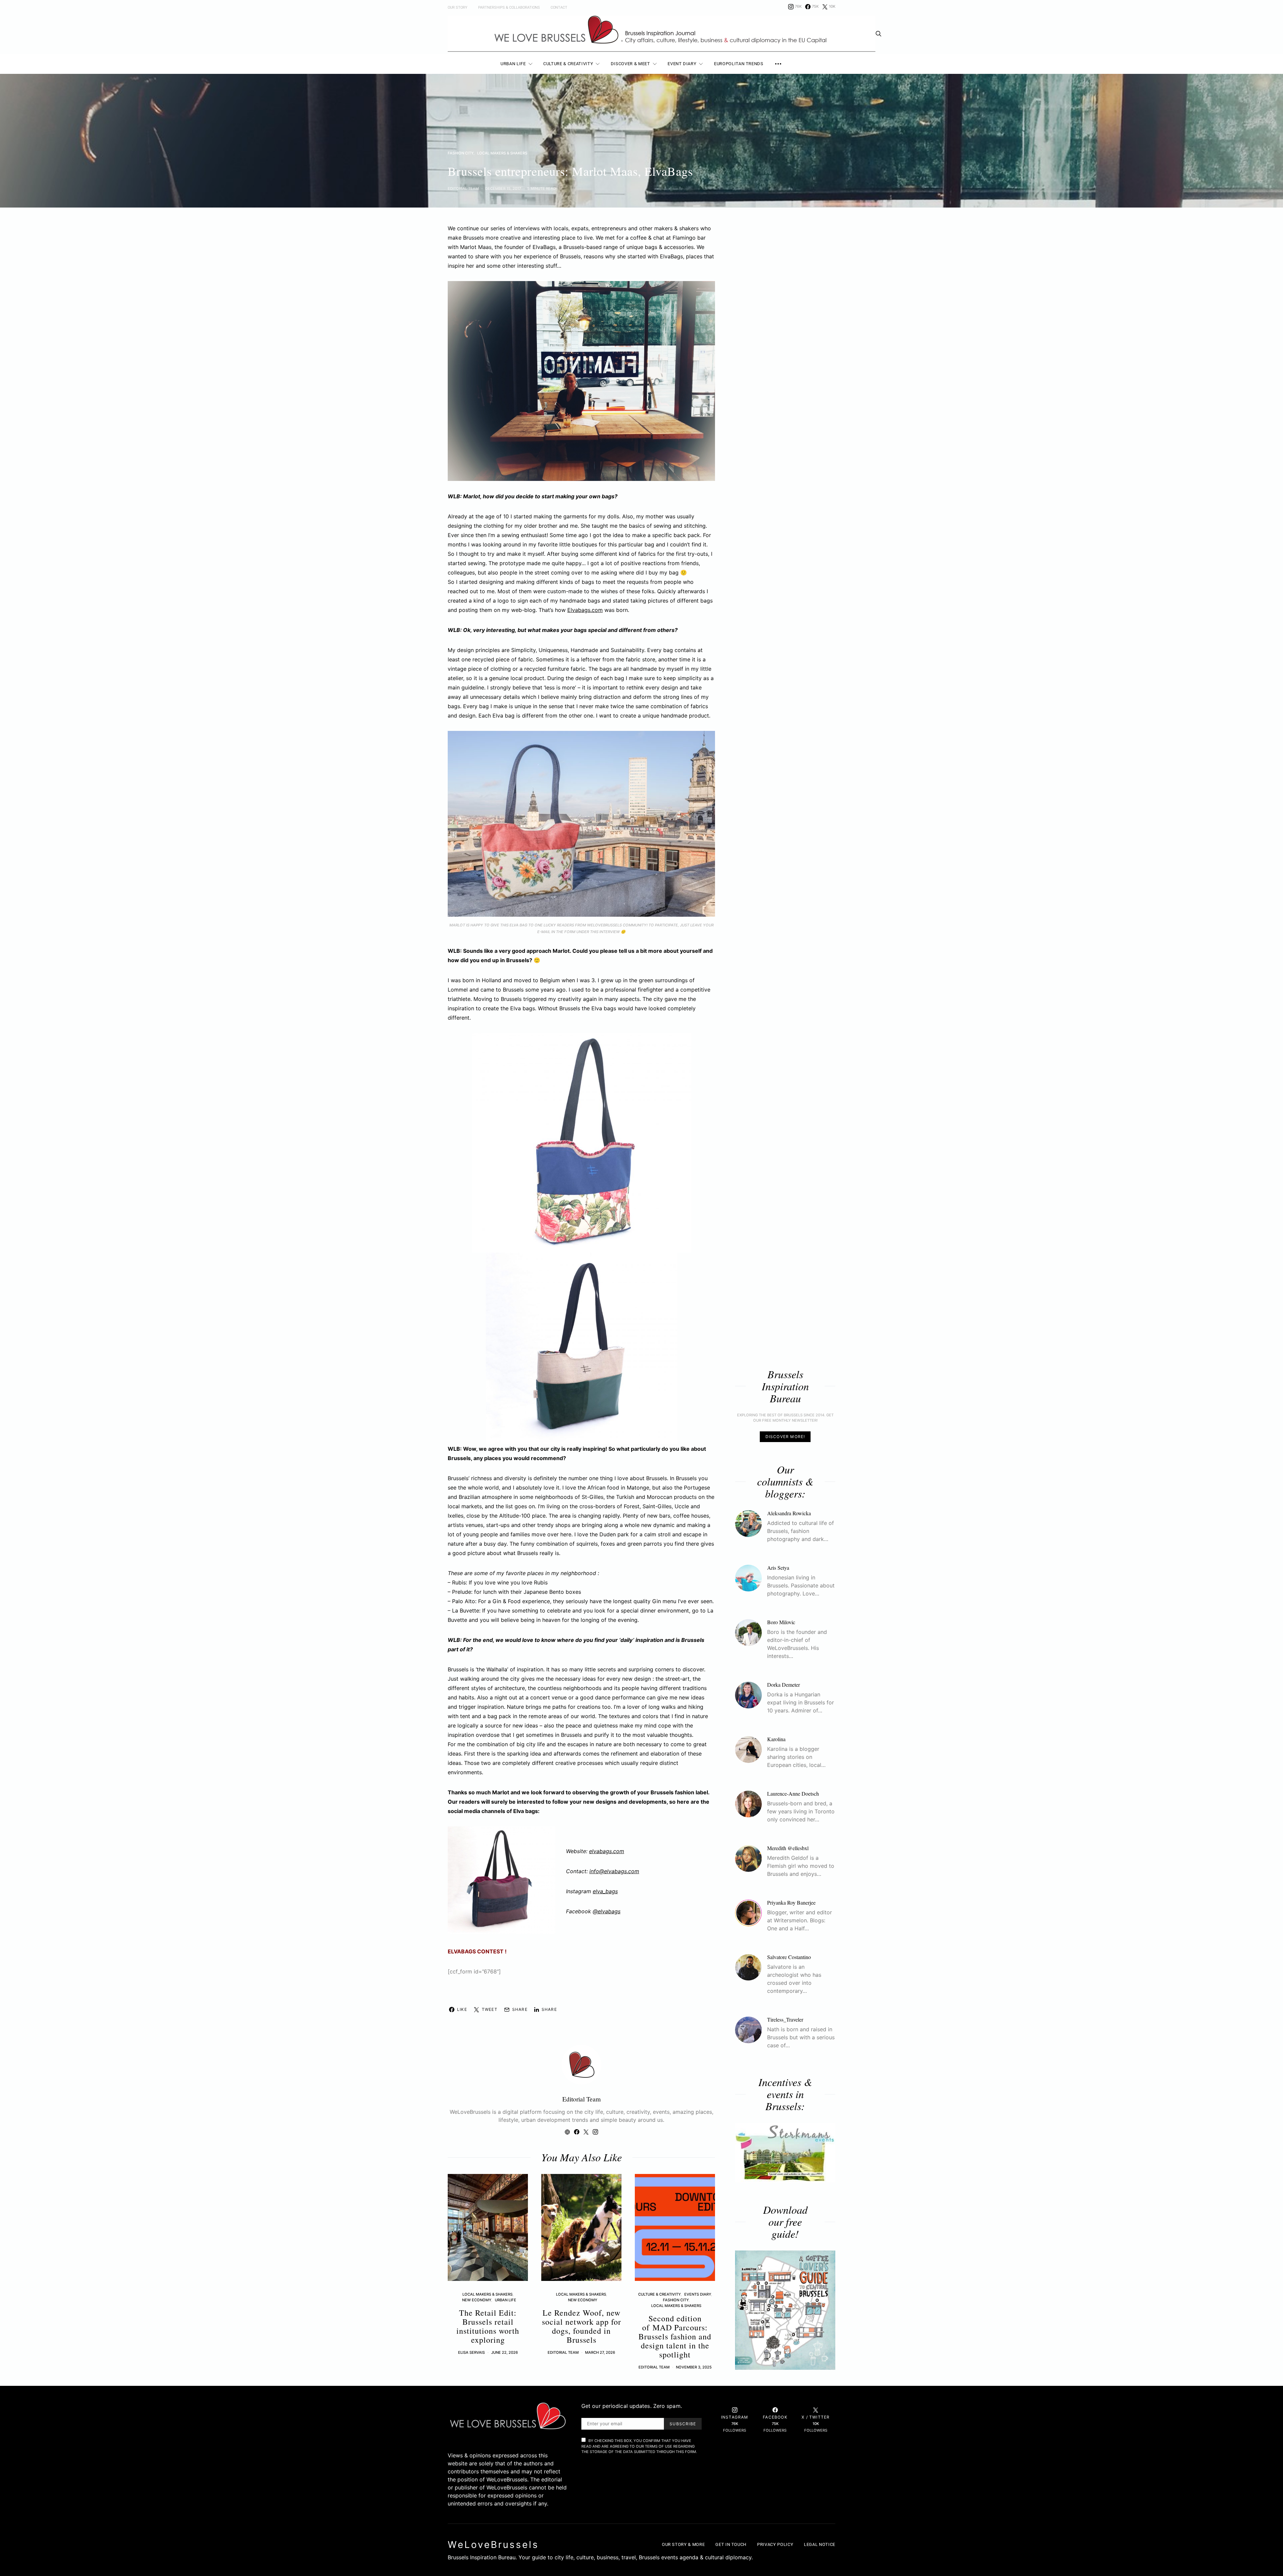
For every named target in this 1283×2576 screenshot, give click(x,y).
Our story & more (683, 2544)
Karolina (776, 1739)
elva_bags (605, 1891)
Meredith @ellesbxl (788, 1848)
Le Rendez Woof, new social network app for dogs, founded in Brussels (582, 2326)
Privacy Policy (775, 2544)
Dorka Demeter (783, 1685)
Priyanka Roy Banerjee (791, 1902)
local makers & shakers (502, 153)
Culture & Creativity (568, 64)
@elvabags (607, 1911)
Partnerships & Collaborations (509, 8)
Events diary (698, 2294)
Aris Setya (778, 1568)
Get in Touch (731, 2544)
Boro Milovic (781, 1622)
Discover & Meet (630, 64)
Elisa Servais (471, 2352)
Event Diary (682, 64)
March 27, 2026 (600, 2352)
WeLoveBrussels (493, 2545)
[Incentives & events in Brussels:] (785, 2153)
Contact (559, 8)
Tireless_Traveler (785, 2019)
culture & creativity (659, 2294)
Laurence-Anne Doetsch (793, 1793)
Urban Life (513, 64)
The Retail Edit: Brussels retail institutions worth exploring (488, 2326)
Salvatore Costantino (789, 1957)
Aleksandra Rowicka (789, 1513)
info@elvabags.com (614, 1871)
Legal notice (820, 2544)
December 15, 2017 (503, 188)
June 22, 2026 (505, 2352)
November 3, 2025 (694, 2367)
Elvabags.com (585, 610)
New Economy (477, 2300)
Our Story (458, 8)
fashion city (461, 153)
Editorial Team (463, 188)
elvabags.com (607, 1851)
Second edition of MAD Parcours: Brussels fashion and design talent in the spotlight (675, 2336)
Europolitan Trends (739, 64)
